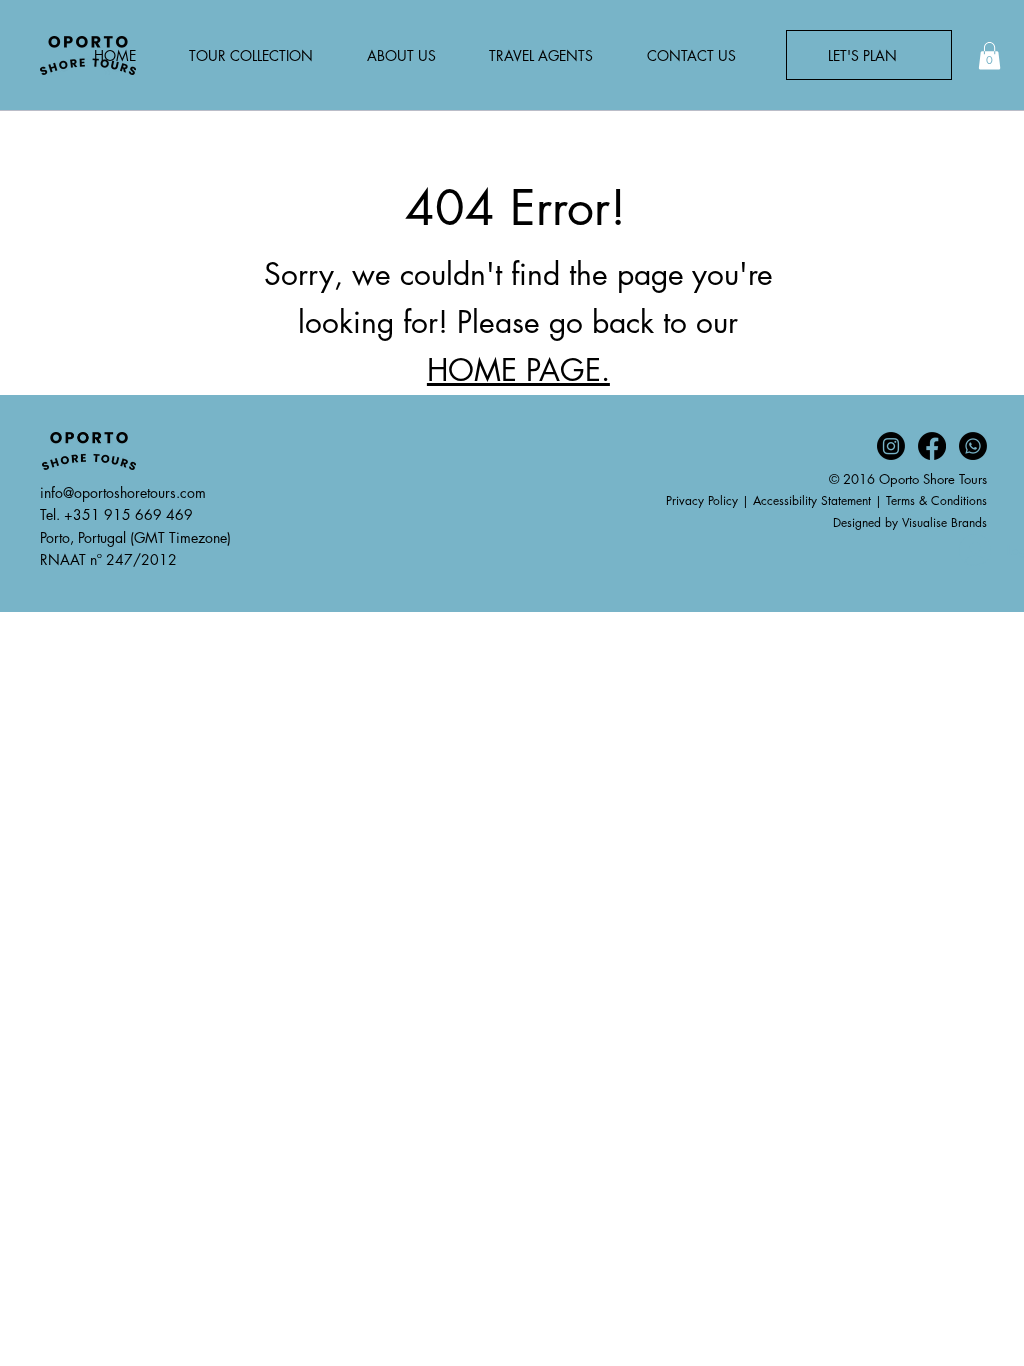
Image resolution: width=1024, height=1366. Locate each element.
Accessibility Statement (812, 500)
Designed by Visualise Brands (910, 522)
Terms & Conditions (936, 500)
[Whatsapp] (973, 446)
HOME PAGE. (518, 370)
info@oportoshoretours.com (123, 492)
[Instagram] (891, 446)
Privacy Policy (702, 500)
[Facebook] (932, 446)
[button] (989, 55)
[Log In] (966, 550)
